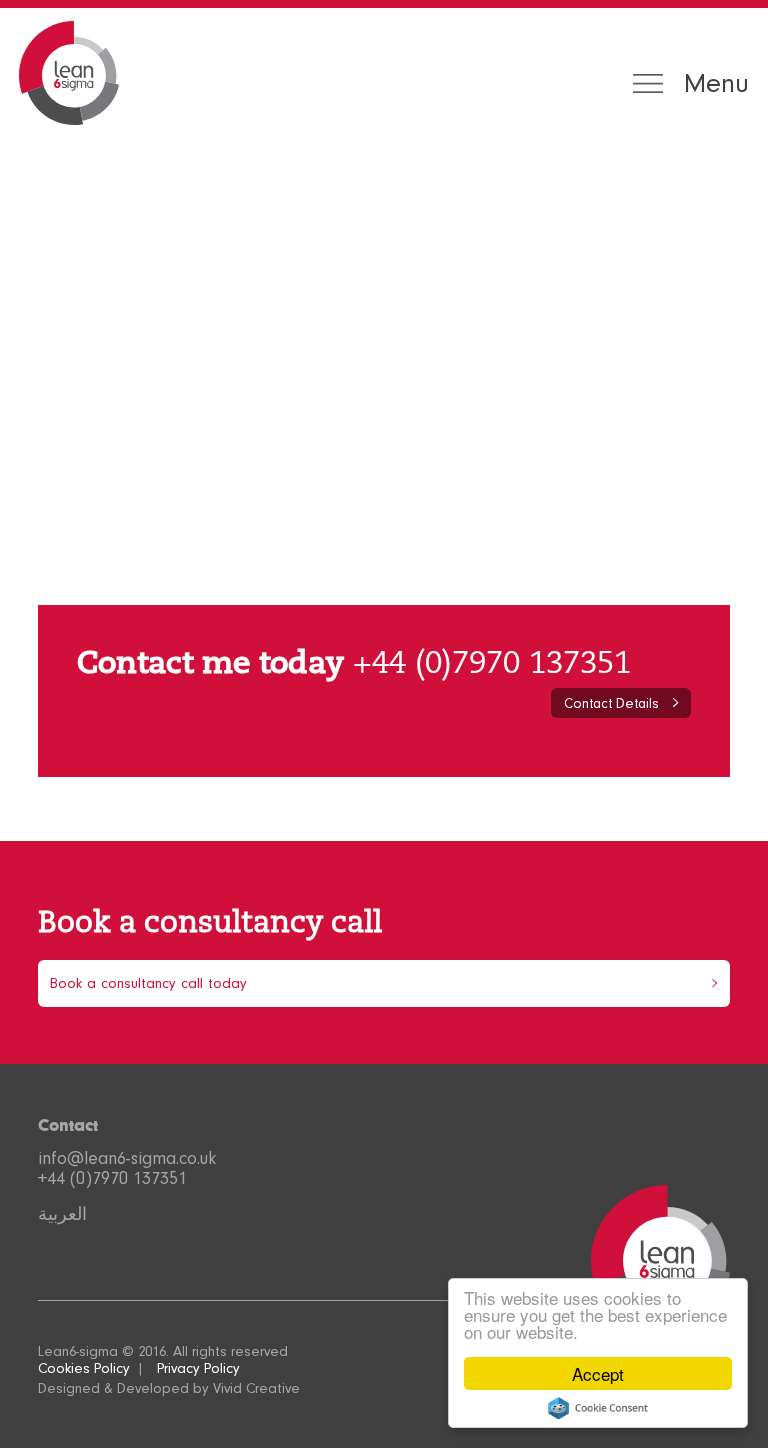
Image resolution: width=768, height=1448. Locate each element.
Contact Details (611, 703)
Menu (716, 83)
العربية (62, 1214)
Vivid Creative (256, 1388)
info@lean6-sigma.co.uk (127, 1158)
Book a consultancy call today (148, 983)
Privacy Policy (198, 1368)
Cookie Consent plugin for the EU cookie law (598, 1408)
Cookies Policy (84, 1368)
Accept (598, 1373)
